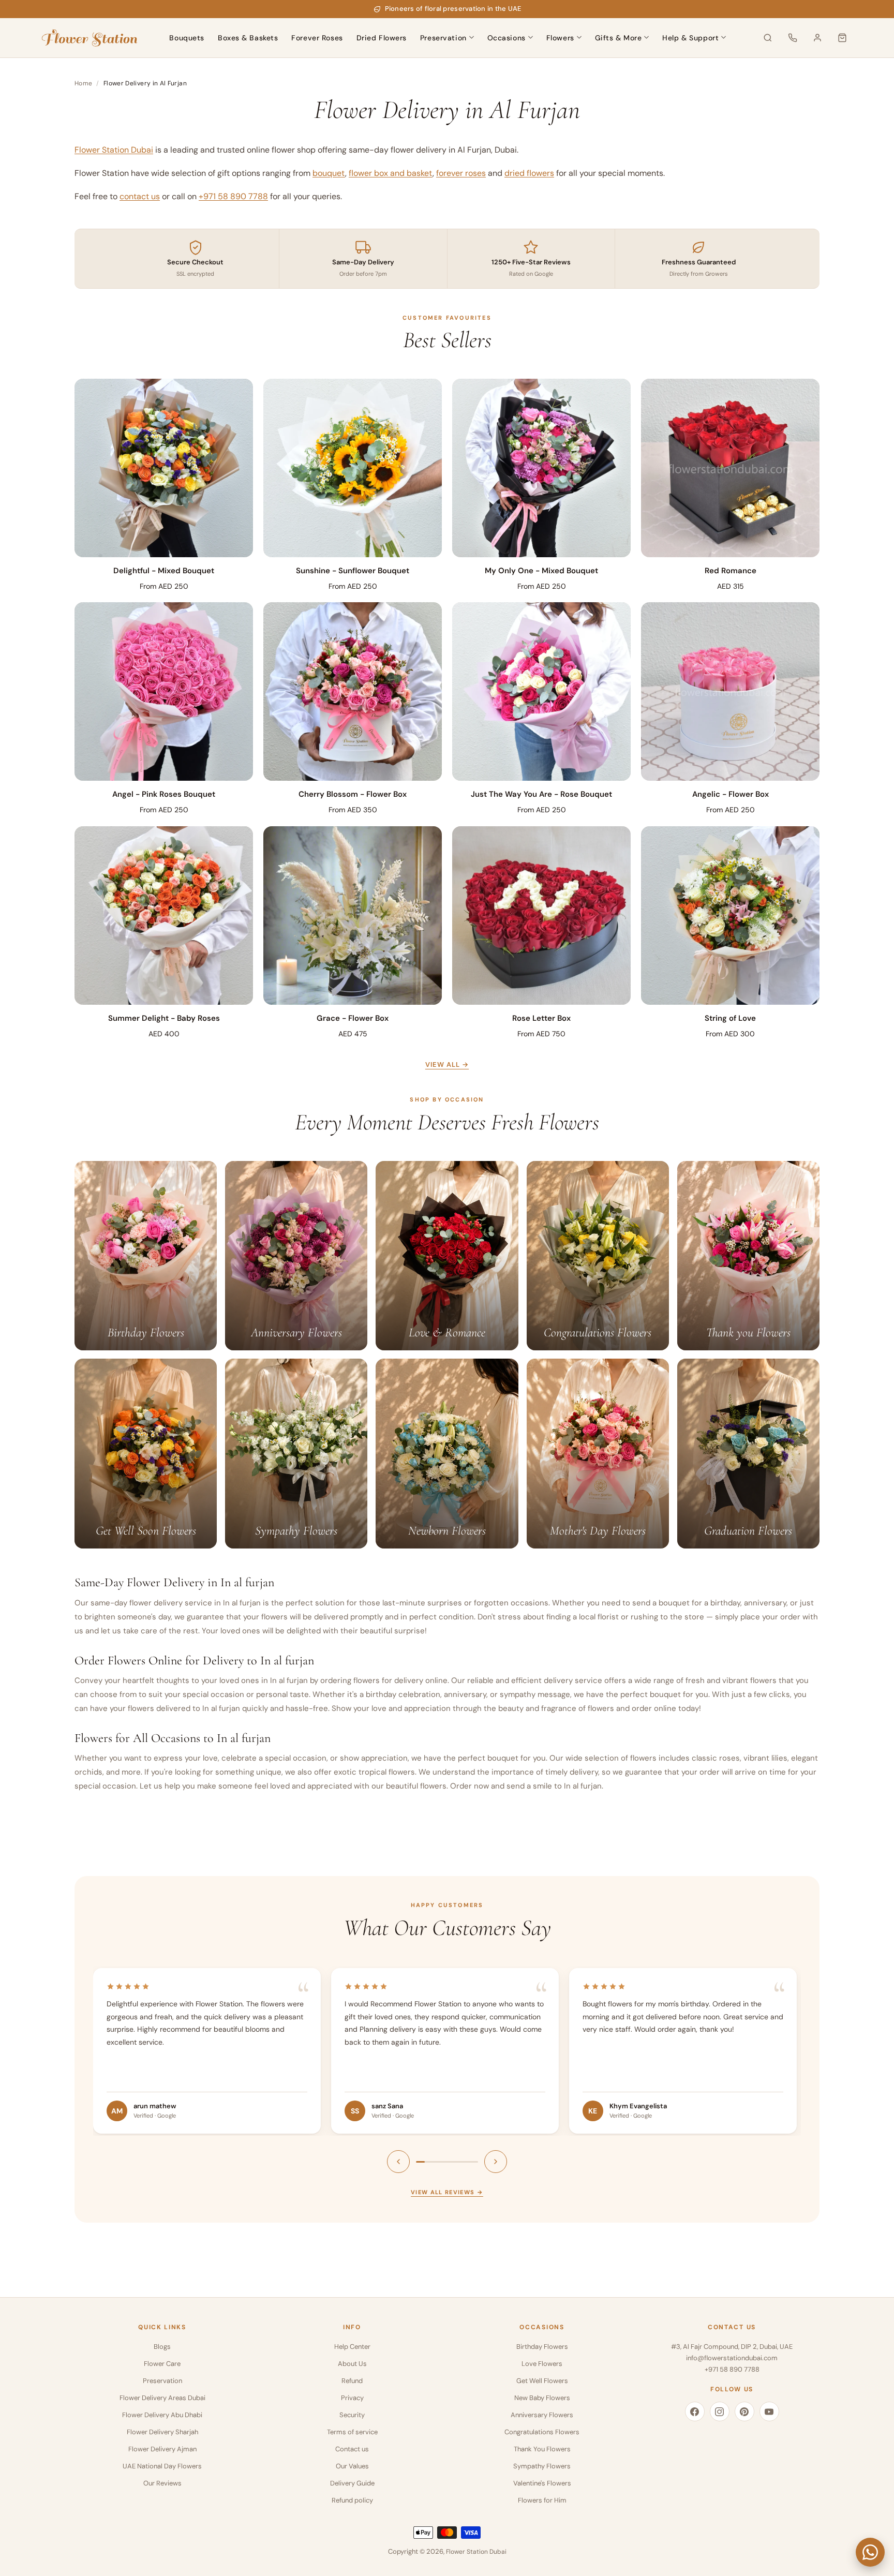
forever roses (461, 173)
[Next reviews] (496, 2162)
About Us (352, 2364)
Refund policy (352, 2500)
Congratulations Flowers (542, 2432)
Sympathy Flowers (542, 2466)
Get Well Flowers (542, 2381)
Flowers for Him (542, 2500)
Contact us (352, 2449)
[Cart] (842, 38)
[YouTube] (769, 2411)
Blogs (162, 2347)
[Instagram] (720, 2411)
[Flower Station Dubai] (90, 38)
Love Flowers (542, 2364)
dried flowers (529, 173)
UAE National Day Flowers (162, 2466)
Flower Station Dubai (114, 150)
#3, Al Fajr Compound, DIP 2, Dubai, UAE (732, 2347)
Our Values (352, 2466)
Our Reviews (162, 2483)
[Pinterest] (744, 2411)
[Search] (768, 38)
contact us (140, 196)
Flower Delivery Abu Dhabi (162, 2415)
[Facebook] (695, 2411)
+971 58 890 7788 (233, 196)
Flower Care (162, 2364)
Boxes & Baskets (248, 38)
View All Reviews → (447, 2192)
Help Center (352, 2347)
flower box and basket (391, 173)
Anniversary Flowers (542, 2415)
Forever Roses (317, 38)
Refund (352, 2381)
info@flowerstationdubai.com (732, 2358)
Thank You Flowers (542, 2449)
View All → (447, 1064)
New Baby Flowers (542, 2398)
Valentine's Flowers (542, 2483)
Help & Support (690, 38)
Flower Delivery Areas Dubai (162, 2398)
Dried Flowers (382, 38)
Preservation (443, 38)
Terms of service (352, 2432)
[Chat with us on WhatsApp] (870, 2552)
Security (352, 2415)
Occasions (506, 38)
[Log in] (817, 38)
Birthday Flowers (542, 2347)
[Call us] (793, 38)
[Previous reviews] (398, 2162)
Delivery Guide (352, 2483)
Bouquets (187, 38)
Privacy (352, 2398)
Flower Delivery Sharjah (162, 2432)
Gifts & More (619, 38)
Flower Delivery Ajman (162, 2449)
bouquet (329, 173)
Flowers (560, 38)
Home (83, 83)
